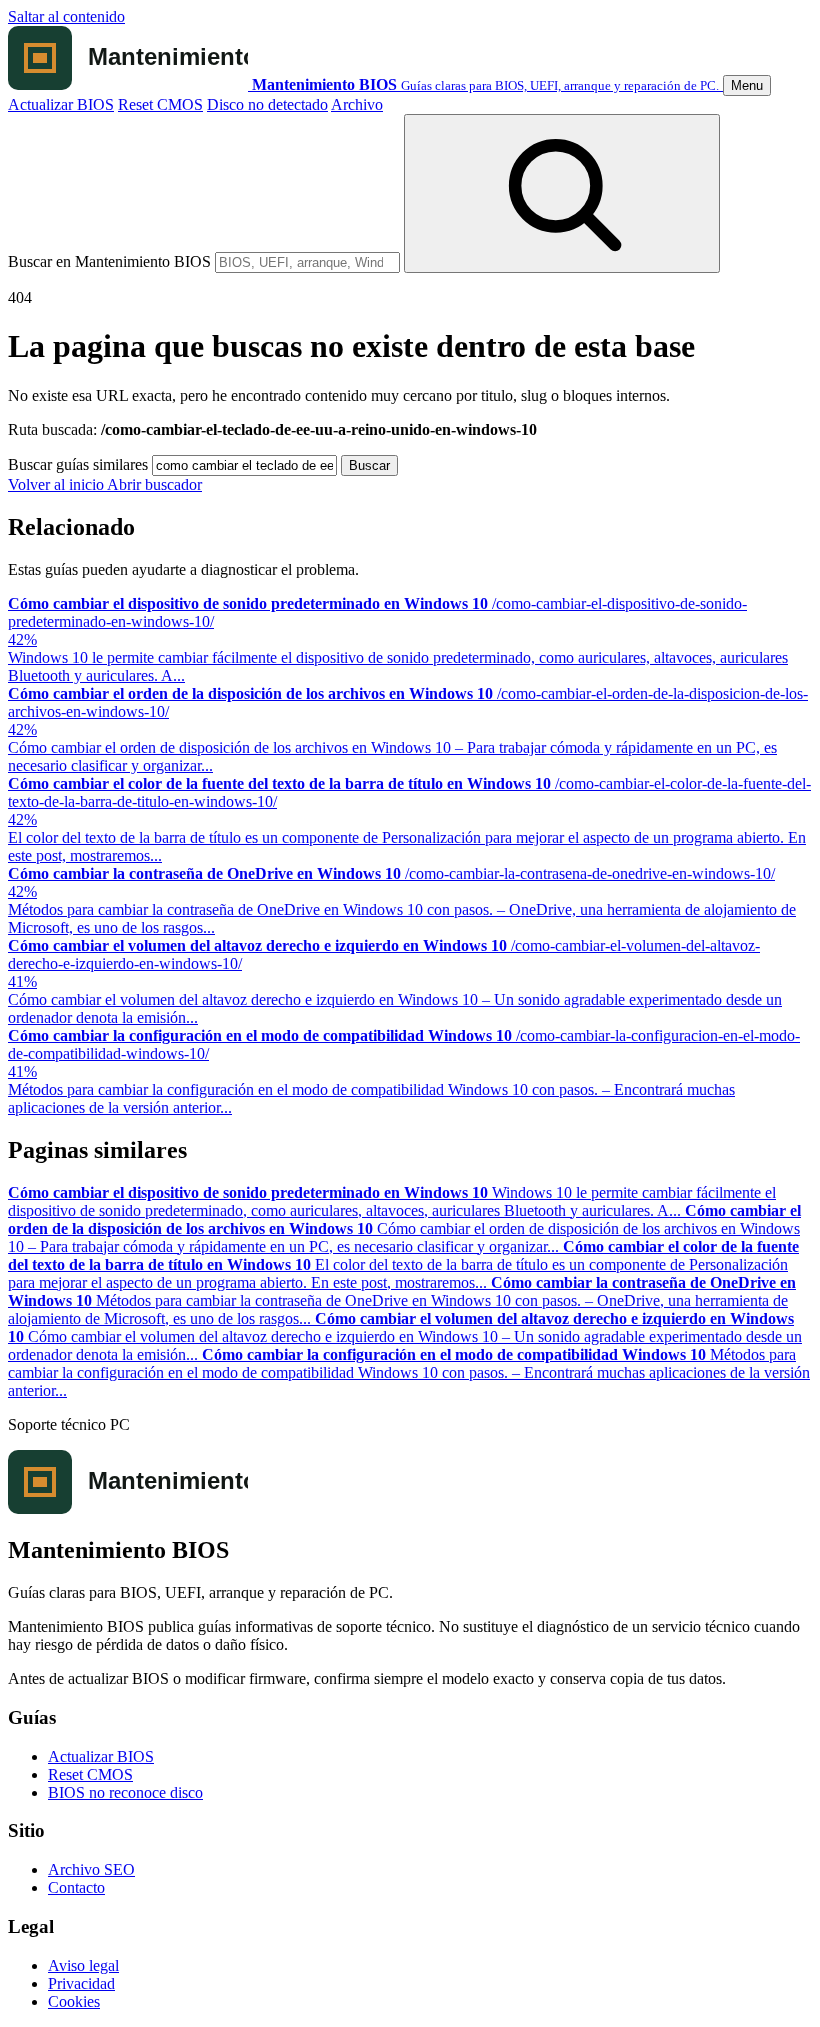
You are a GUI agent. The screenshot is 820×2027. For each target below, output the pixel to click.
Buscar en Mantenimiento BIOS (109, 261)
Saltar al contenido (66, 16)
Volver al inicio (57, 484)
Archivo (357, 104)
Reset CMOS (160, 104)
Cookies (74, 2001)
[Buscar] (562, 193)
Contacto (76, 1887)
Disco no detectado (267, 104)
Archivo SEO (91, 1869)
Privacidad (81, 1983)
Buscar (369, 465)
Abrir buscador (154, 484)
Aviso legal (83, 1965)
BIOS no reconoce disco (125, 1792)
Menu (747, 85)
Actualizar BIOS (61, 104)
